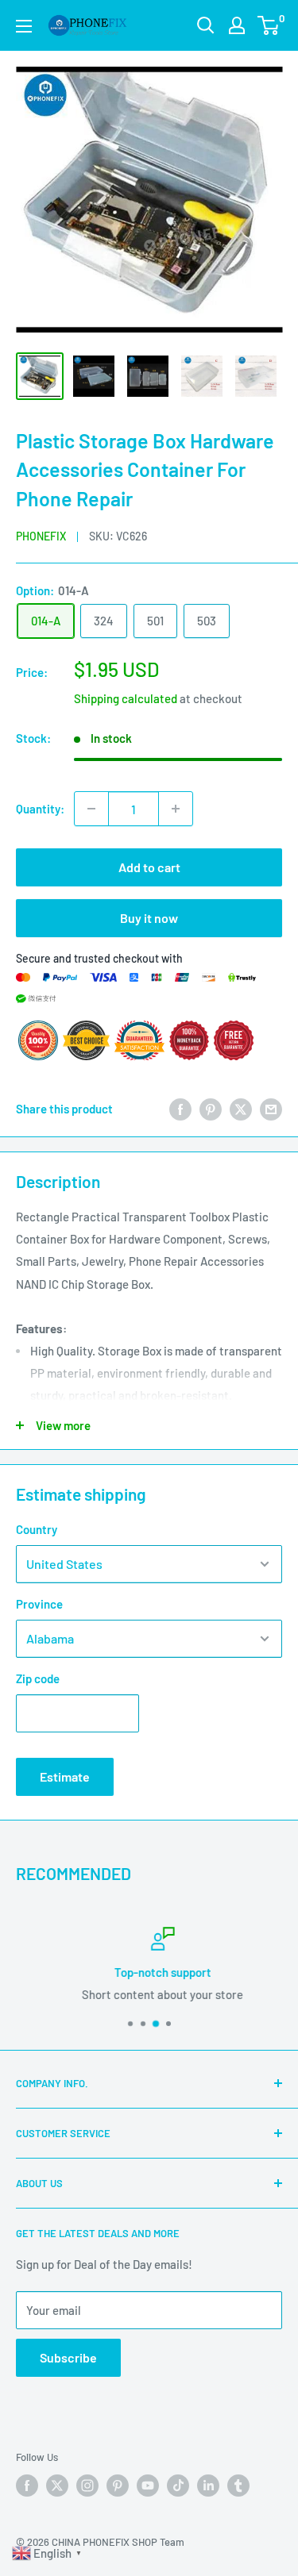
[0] (269, 25)
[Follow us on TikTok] (178, 2486)
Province (39, 1604)
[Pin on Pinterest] (211, 1109)
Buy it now (149, 918)
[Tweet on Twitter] (241, 1109)
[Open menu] (24, 26)
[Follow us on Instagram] (87, 2486)
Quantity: (40, 809)
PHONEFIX (41, 536)
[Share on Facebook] (180, 1109)
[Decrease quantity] (91, 809)
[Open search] (206, 25)
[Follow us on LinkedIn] (208, 2486)
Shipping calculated (126, 698)
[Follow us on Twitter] (57, 2486)
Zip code (38, 1678)
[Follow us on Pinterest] (118, 2486)
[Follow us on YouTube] (148, 2486)
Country (37, 1529)
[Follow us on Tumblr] (238, 2486)
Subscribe (68, 2357)
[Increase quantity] (176, 809)
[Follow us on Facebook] (27, 2486)
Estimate (65, 1776)
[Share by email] (271, 1109)
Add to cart (149, 867)
